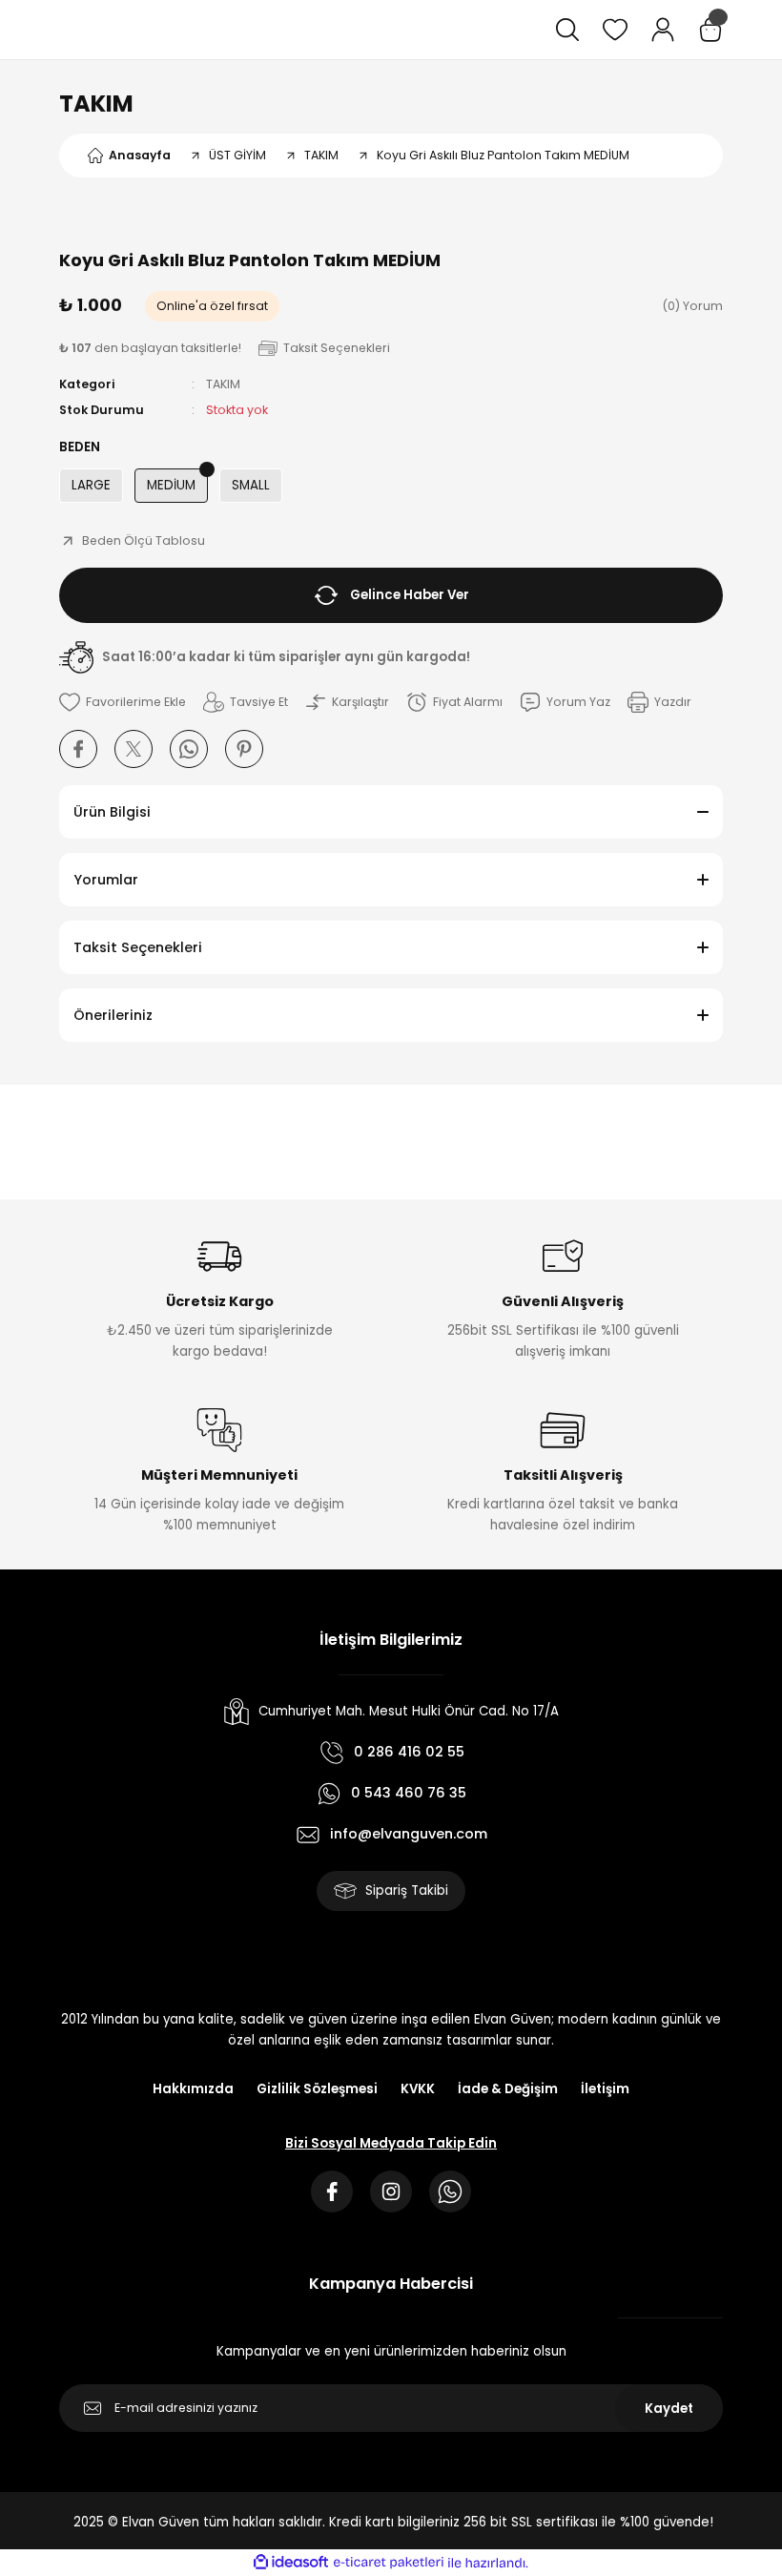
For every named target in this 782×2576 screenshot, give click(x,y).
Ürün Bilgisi (112, 812)
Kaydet (669, 2409)
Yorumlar (106, 880)
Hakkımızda (193, 2089)
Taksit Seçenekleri (138, 947)
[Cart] (710, 30)
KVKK (418, 2089)
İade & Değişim (508, 2089)
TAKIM (96, 104)
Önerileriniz (113, 1015)
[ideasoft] (291, 2563)
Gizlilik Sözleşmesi (317, 2089)
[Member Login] (663, 30)
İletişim (605, 2089)
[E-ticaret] (389, 2563)
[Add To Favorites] (123, 702)
